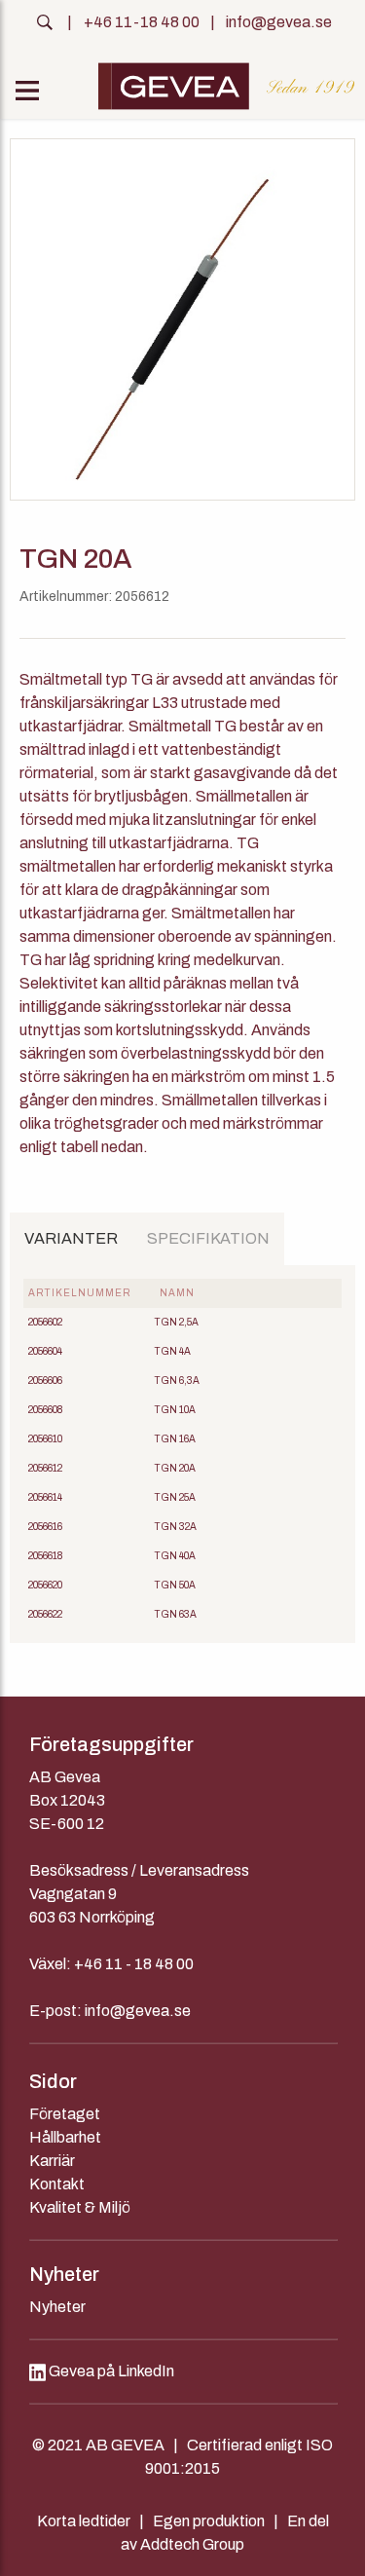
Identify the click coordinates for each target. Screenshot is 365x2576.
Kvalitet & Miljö (80, 2207)
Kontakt (57, 2184)
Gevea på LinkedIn (110, 2371)
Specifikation (208, 1238)
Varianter (71, 1238)
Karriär (52, 2161)
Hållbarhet (65, 2137)
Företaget (65, 2114)
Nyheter (57, 2307)
